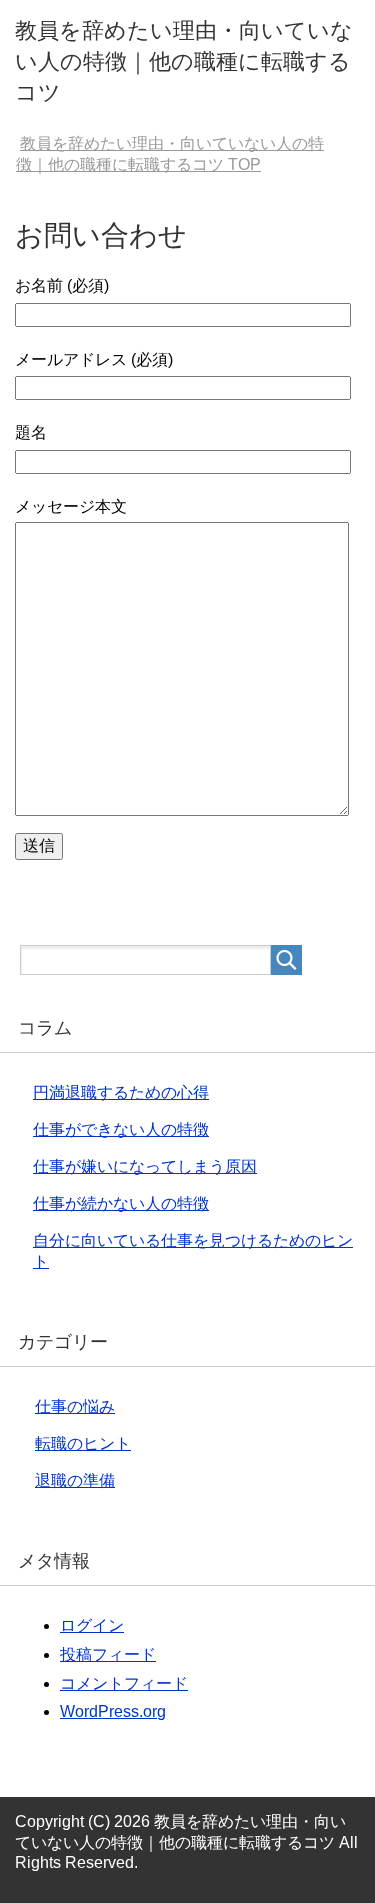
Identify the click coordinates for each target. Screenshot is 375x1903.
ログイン (92, 1625)
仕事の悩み (75, 1406)
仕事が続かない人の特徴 (121, 1203)
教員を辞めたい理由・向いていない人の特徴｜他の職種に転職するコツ (184, 61)
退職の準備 (75, 1480)
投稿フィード (108, 1654)
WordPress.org (113, 1711)
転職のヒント (83, 1443)
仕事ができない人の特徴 (121, 1129)
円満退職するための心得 (121, 1092)
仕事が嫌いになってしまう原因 (145, 1166)
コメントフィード (124, 1683)
